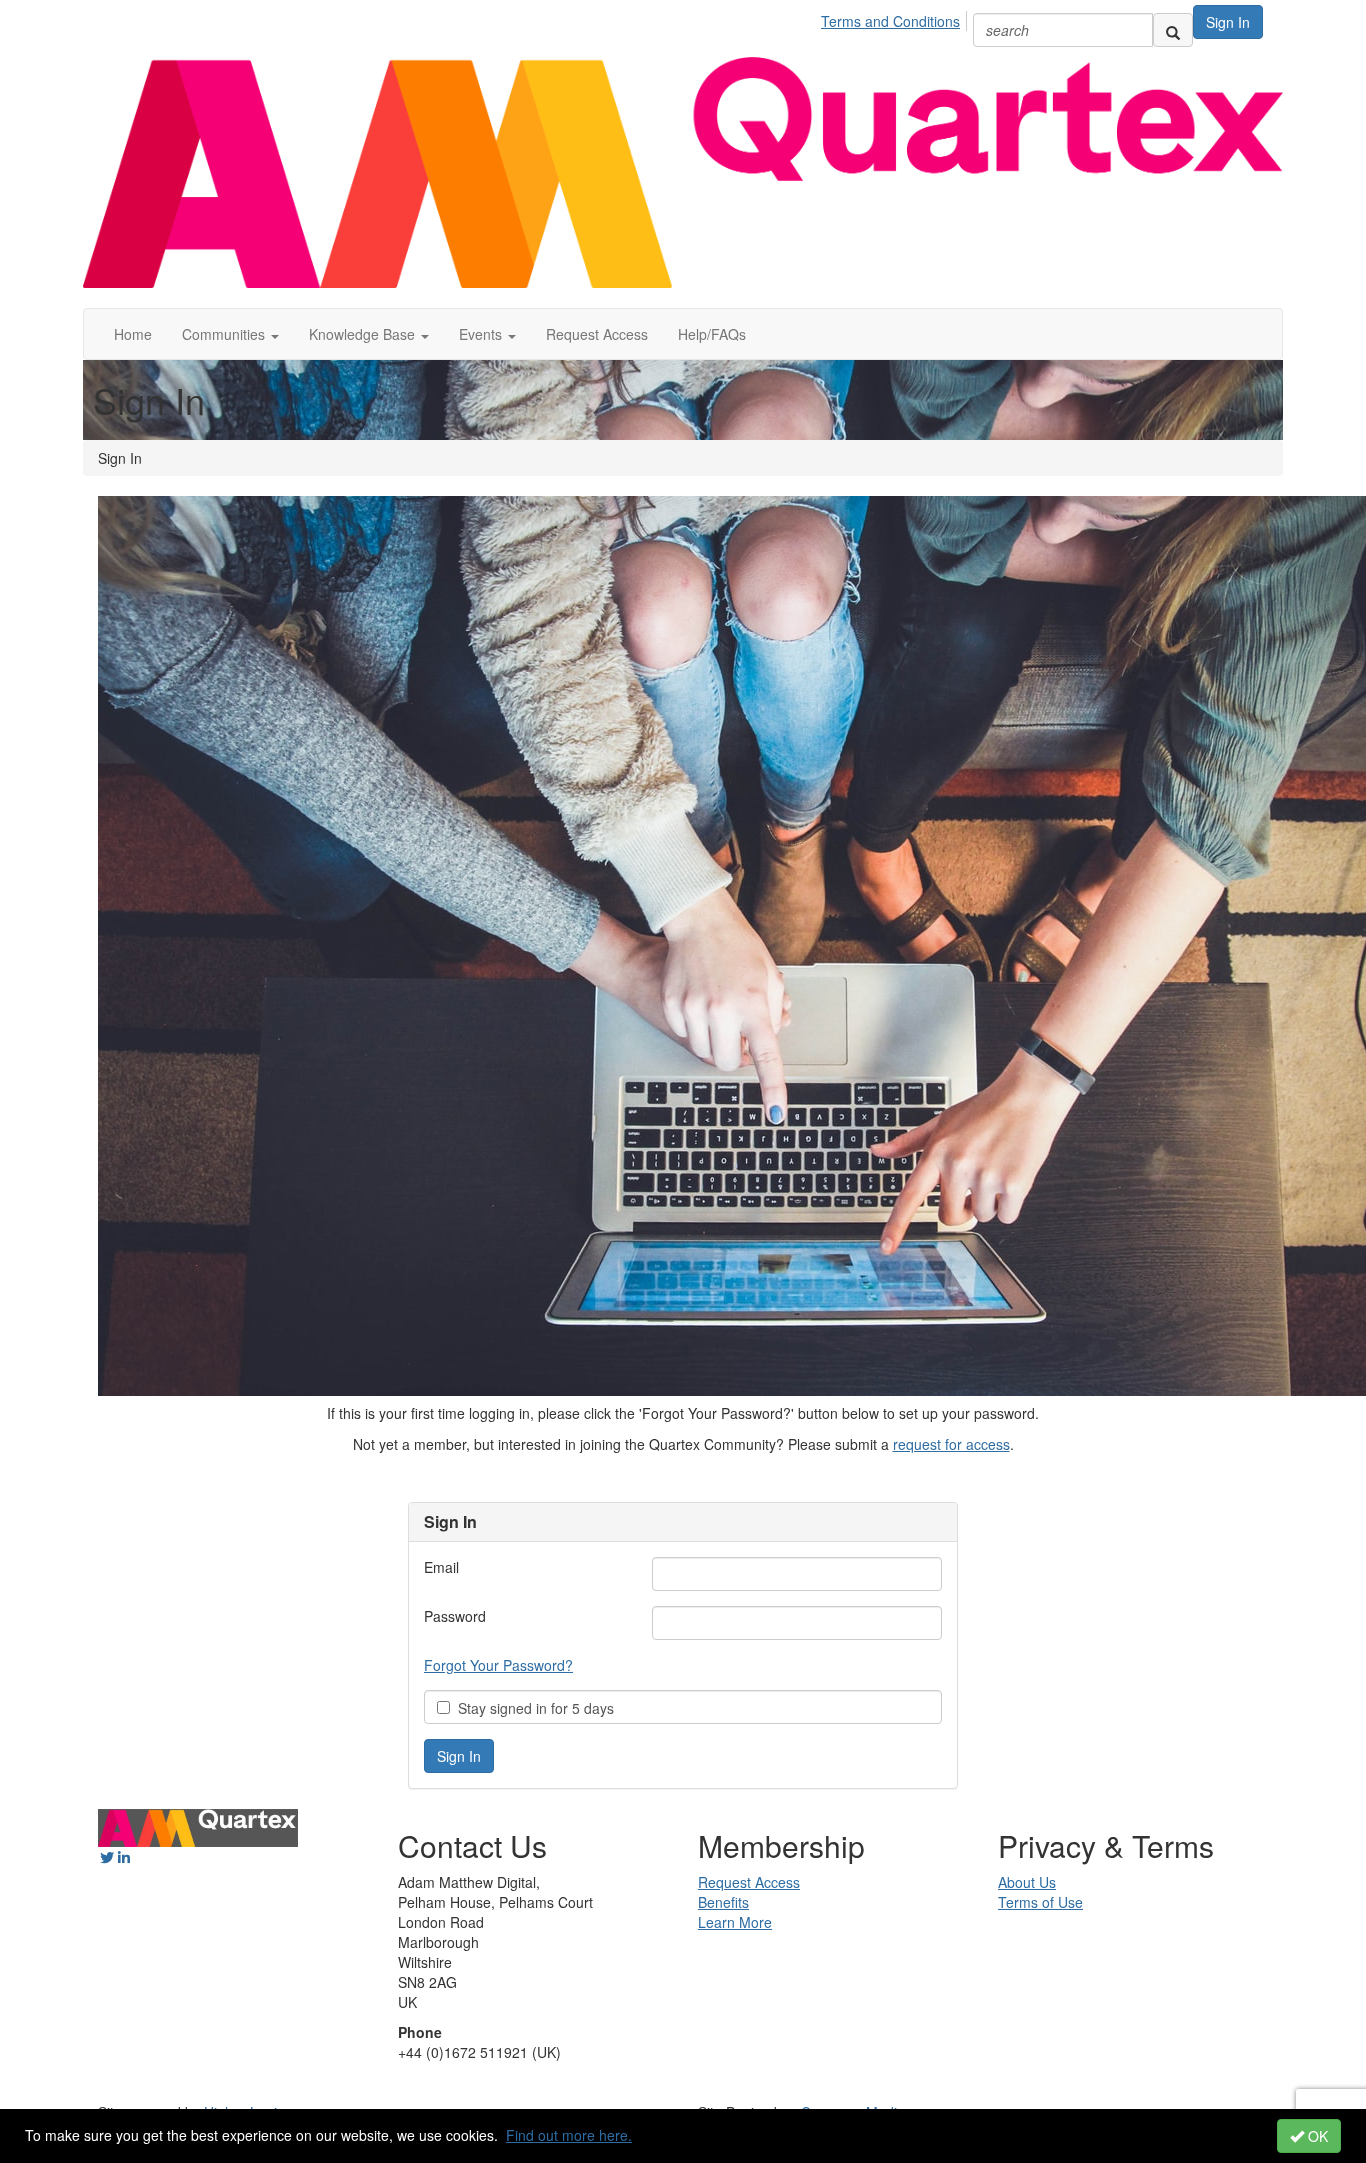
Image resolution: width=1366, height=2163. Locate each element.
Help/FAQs (712, 334)
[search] (1173, 30)
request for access (951, 1444)
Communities (225, 334)
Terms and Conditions (890, 21)
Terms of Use (1040, 1902)
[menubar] (896, 18)
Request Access (597, 334)
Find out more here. (569, 2135)
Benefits (723, 1902)
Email (441, 1567)
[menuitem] (896, 18)
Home (133, 334)
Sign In (1228, 22)
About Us (1027, 1882)
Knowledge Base (364, 334)
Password (455, 1616)
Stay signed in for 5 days (532, 1708)
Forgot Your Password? (498, 1665)
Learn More (735, 1922)
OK (1316, 2136)
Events (482, 334)
